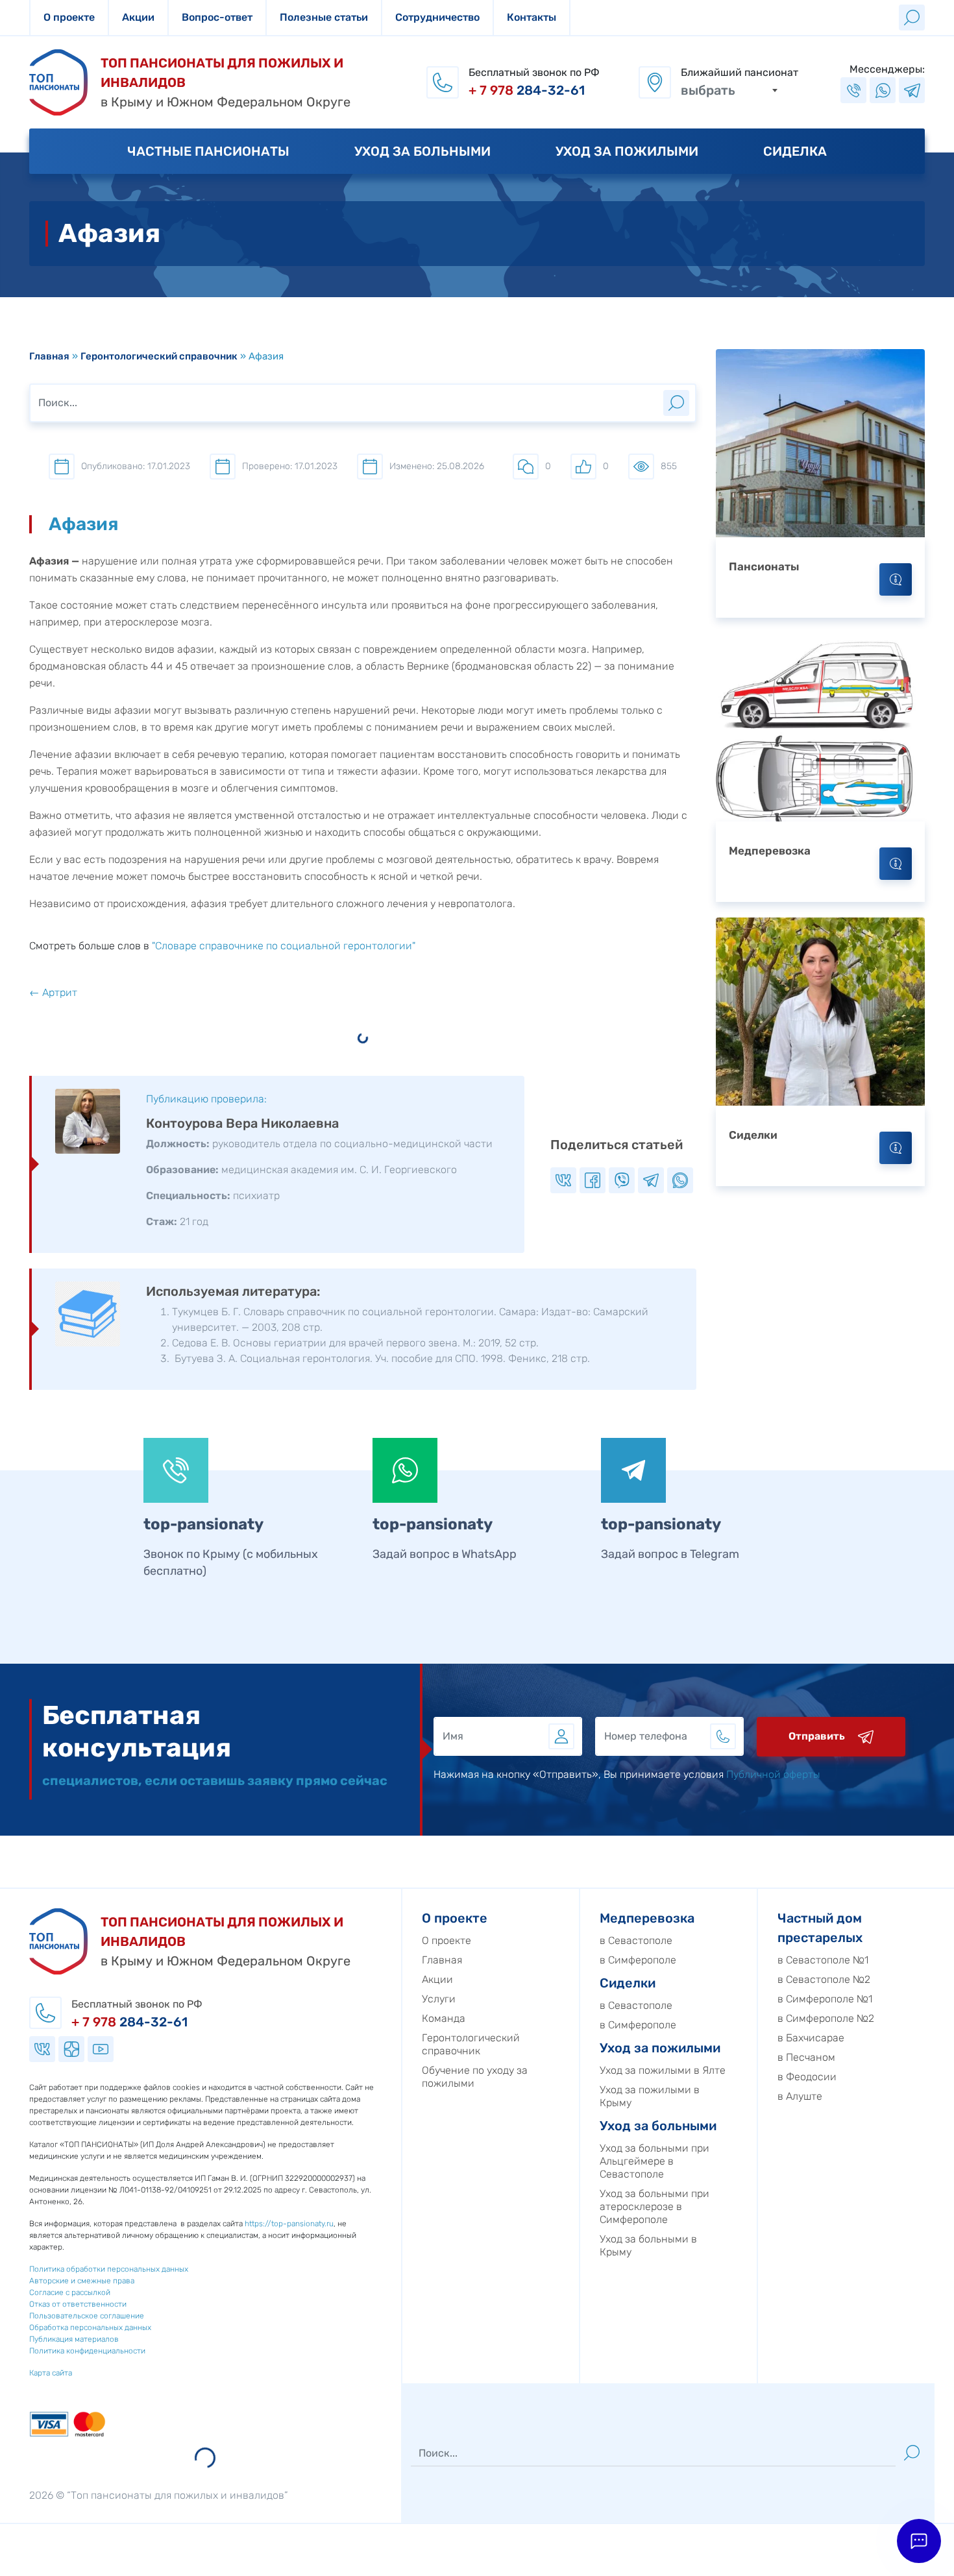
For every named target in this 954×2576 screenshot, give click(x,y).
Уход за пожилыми (627, 151)
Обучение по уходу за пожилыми (475, 2077)
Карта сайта (51, 2373)
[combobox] (729, 90)
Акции (138, 17)
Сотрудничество (437, 17)
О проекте (69, 17)
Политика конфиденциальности (87, 2351)
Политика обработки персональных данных (109, 2269)
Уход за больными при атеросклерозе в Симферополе (654, 2206)
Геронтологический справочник (159, 356)
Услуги (439, 1999)
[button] (919, 2541)
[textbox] (729, 90)
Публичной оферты (773, 1774)
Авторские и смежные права (82, 2281)
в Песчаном (806, 2057)
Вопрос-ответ (217, 17)
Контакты (532, 17)
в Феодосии (807, 2077)
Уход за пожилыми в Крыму (650, 2096)
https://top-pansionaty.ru (289, 2224)
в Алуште (800, 2096)
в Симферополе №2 (826, 2018)
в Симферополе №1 (825, 1999)
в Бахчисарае (811, 2038)
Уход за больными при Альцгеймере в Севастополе (654, 2161)
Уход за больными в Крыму (648, 2245)
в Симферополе (638, 1960)
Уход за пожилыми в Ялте (663, 2070)
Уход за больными (422, 151)
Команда (444, 2018)
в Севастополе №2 (824, 1979)
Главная (49, 356)
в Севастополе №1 (823, 1960)
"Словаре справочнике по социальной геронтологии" (284, 946)
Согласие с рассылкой (70, 2292)
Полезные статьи (324, 17)
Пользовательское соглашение (87, 2316)
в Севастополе (636, 1940)
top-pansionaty (203, 1524)
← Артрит (53, 992)
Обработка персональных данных (90, 2327)
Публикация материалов (74, 2339)
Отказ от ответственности (78, 2304)
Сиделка (795, 151)
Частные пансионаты (208, 151)
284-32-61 (527, 90)
